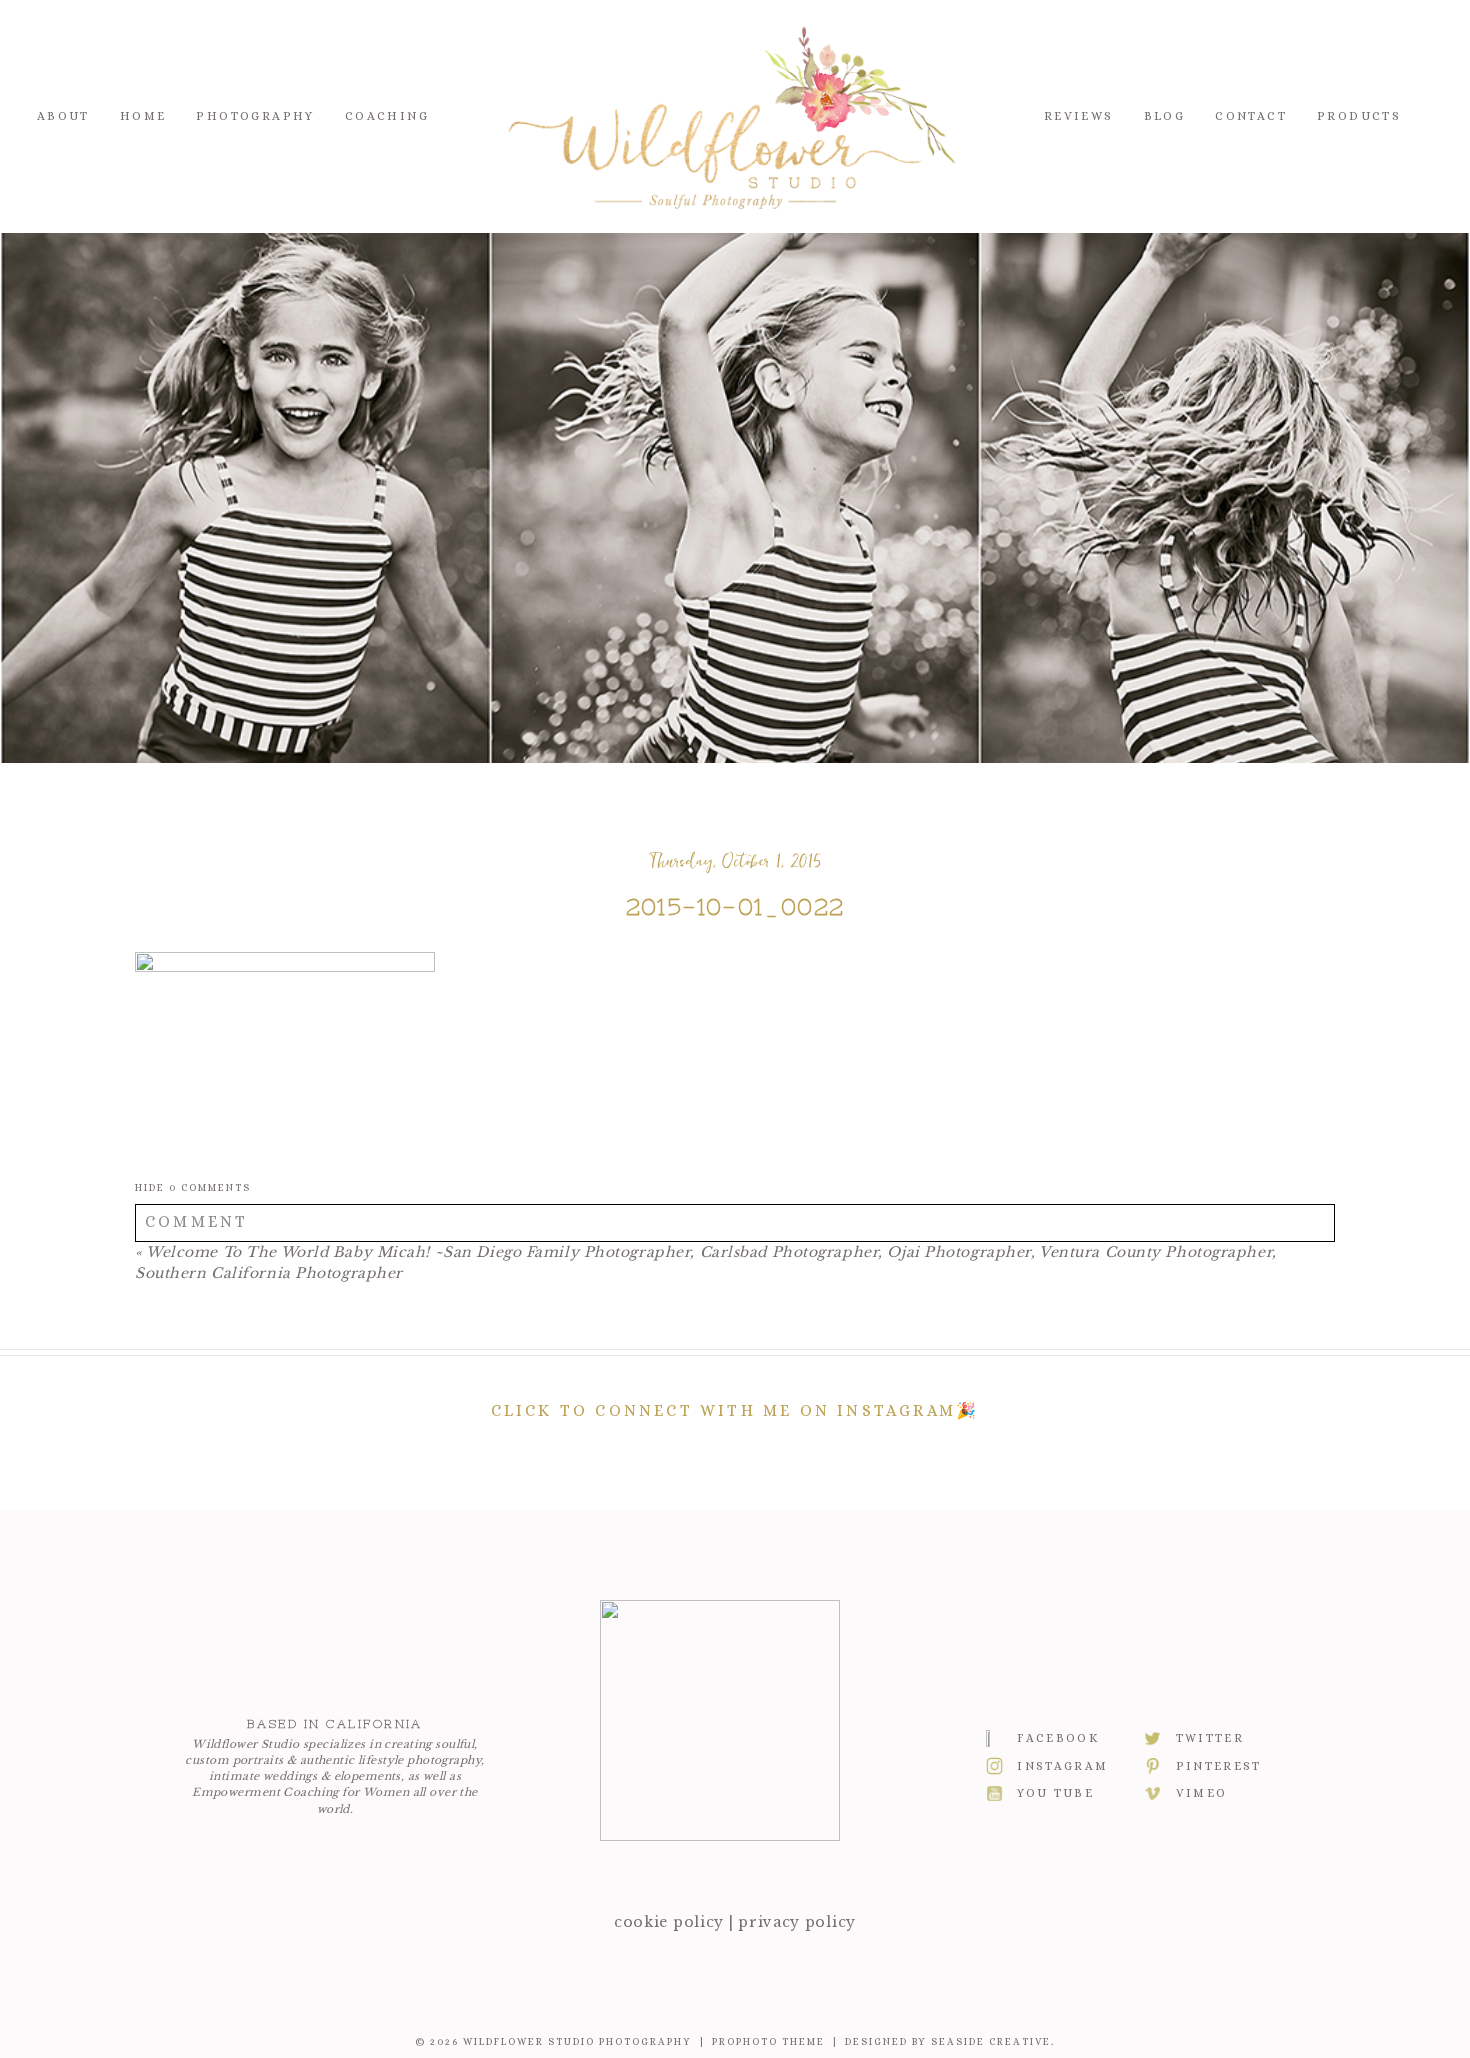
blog (1165, 116)
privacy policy (797, 1922)
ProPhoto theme (768, 2041)
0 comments (193, 1187)
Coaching (387, 116)
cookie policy (669, 1922)
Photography (255, 116)
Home (143, 116)
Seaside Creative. (993, 2041)
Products (1359, 116)
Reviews (1079, 116)
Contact (1251, 116)
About (63, 116)
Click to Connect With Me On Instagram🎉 (735, 1410)
